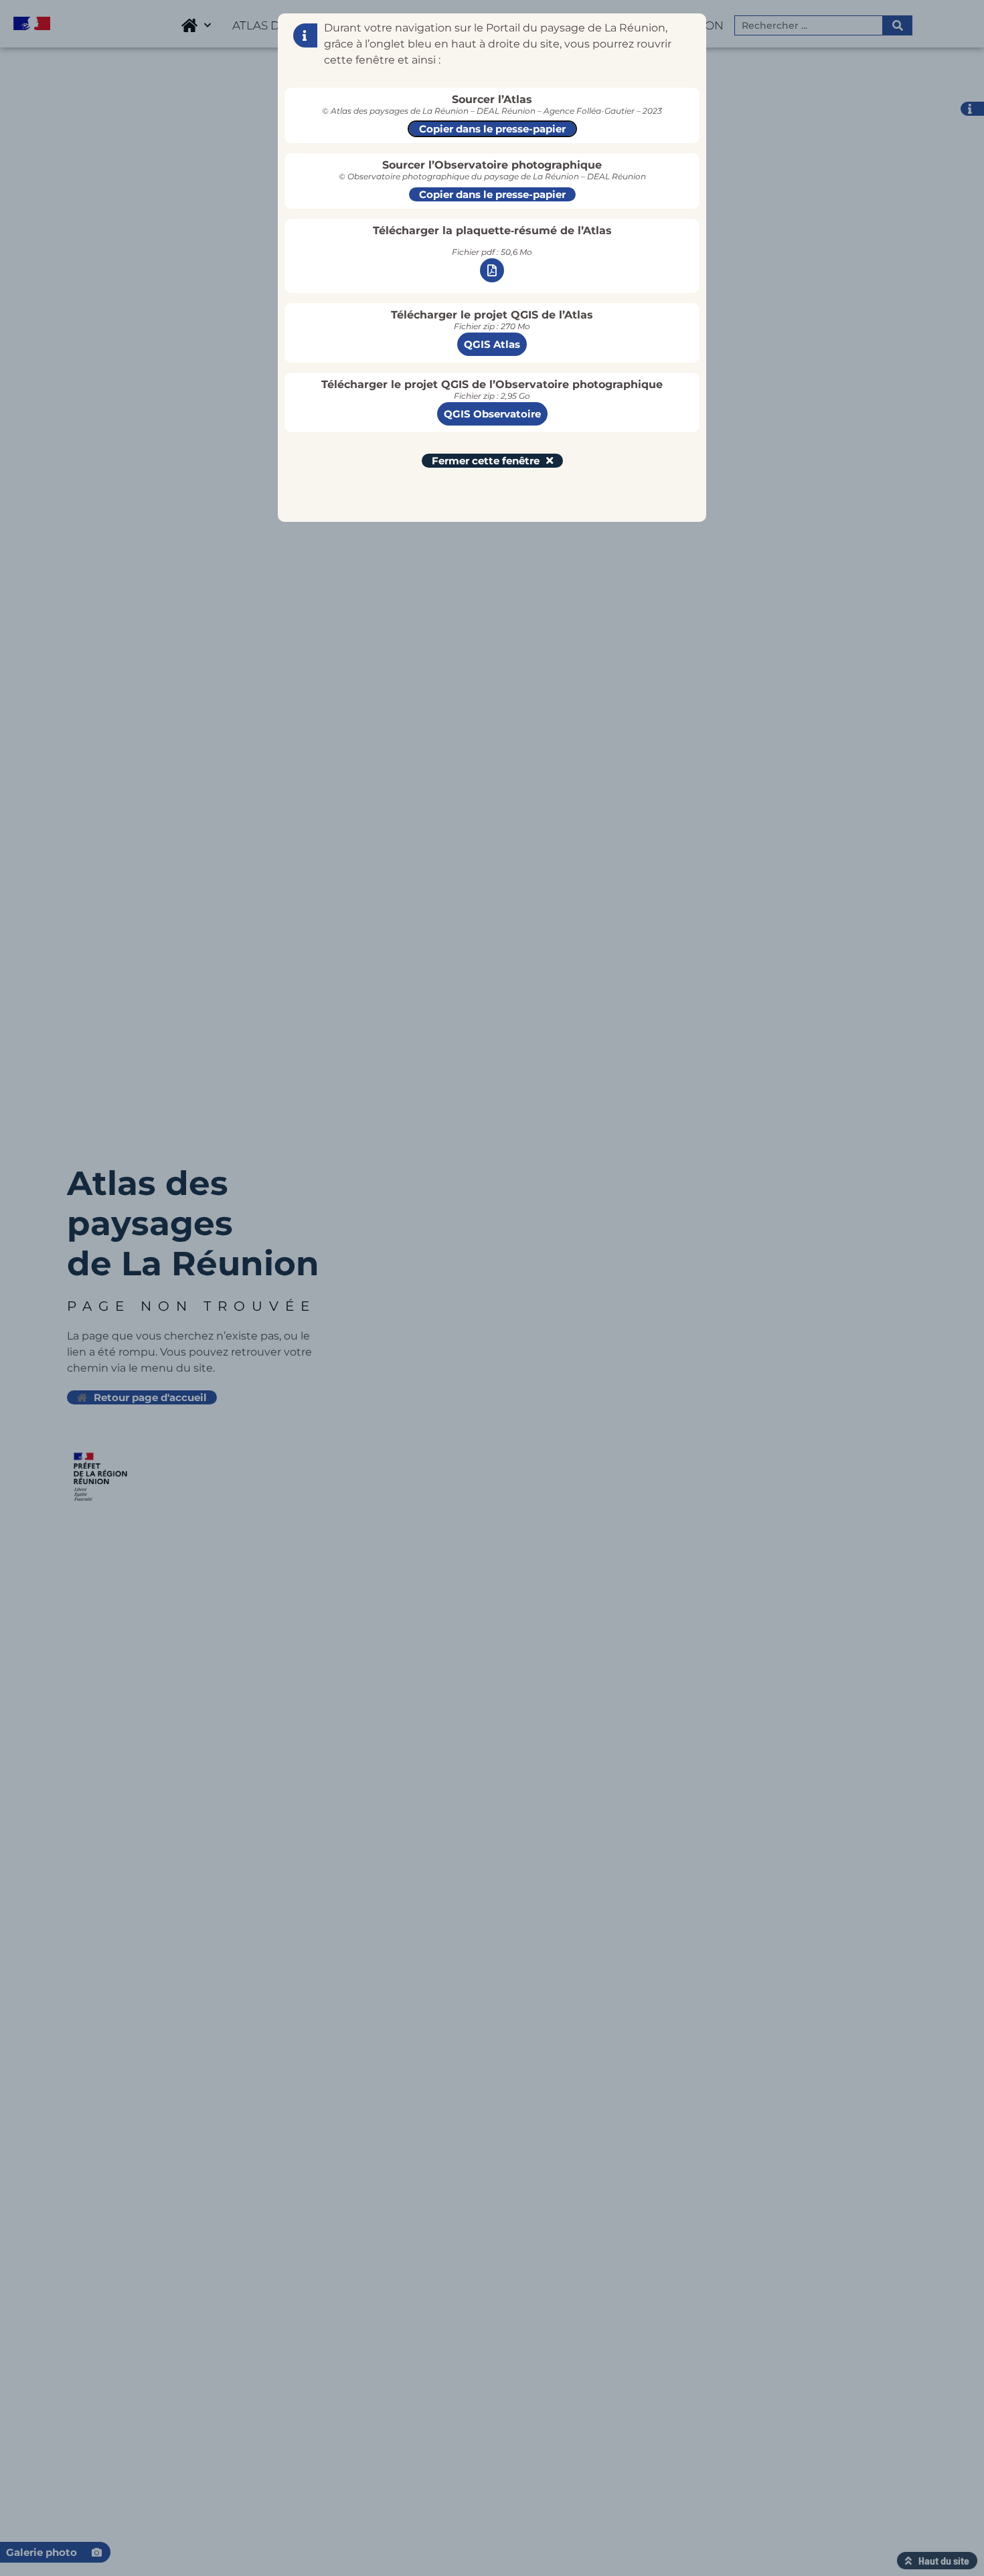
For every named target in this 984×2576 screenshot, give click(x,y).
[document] (492, 1288)
